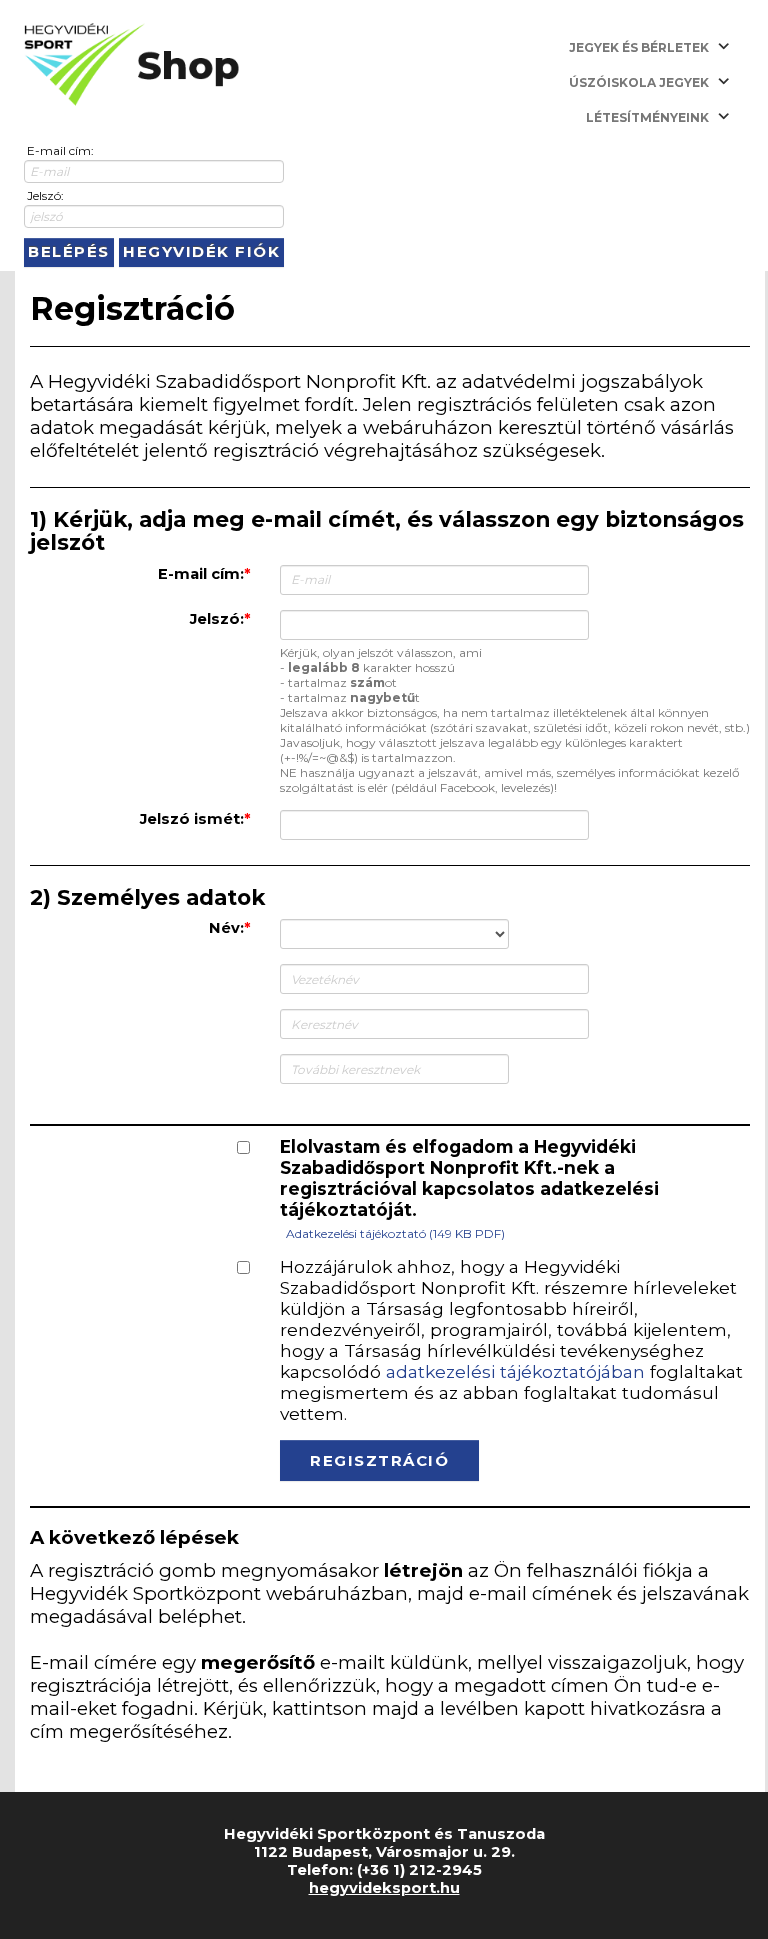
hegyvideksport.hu (384, 1888)
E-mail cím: (60, 150)
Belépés (69, 251)
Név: (226, 928)
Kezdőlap (132, 65)
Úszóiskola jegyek (639, 82)
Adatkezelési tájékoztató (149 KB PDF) (395, 1233)
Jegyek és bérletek (639, 47)
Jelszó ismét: (192, 819)
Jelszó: (45, 195)
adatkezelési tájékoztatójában (515, 1371)
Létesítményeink (647, 117)
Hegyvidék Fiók (201, 251)
